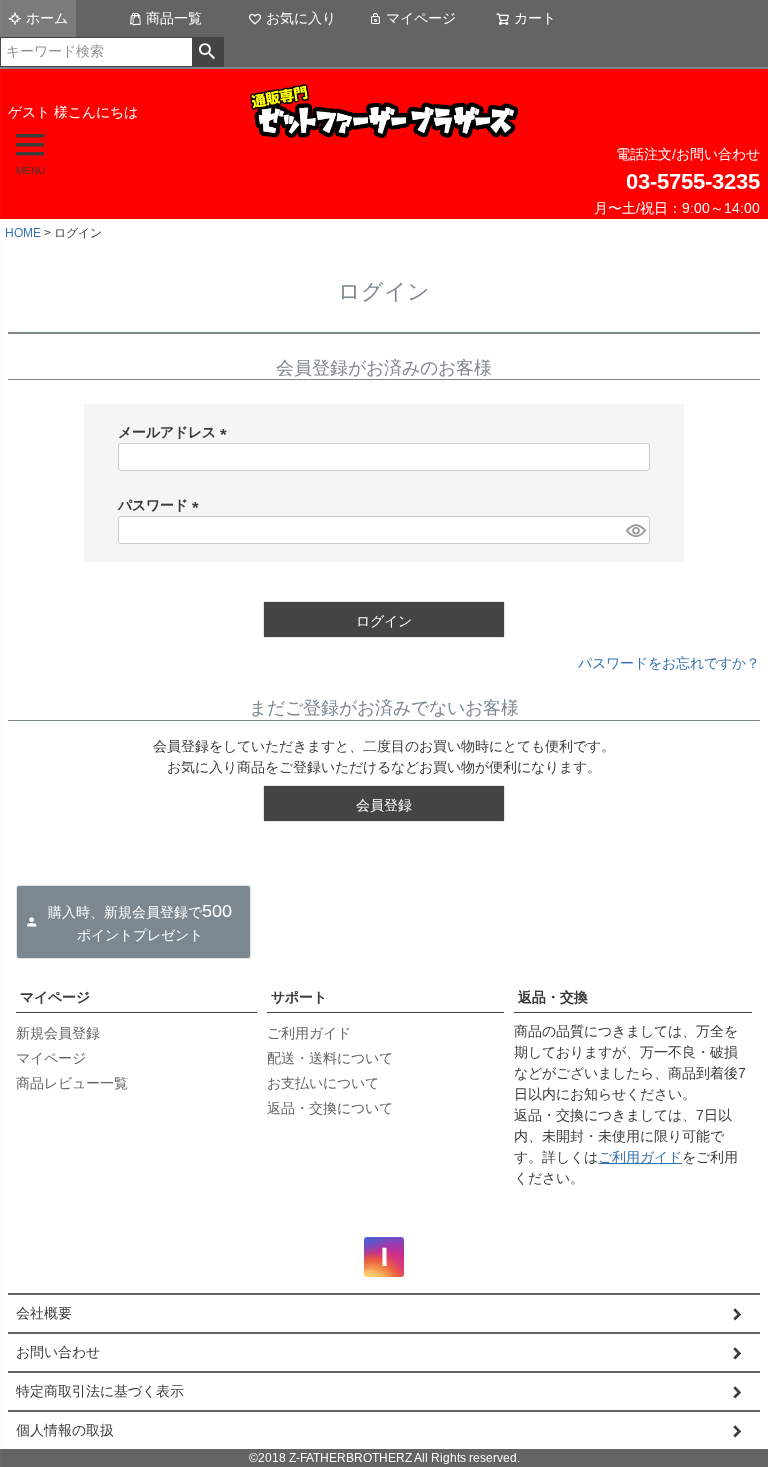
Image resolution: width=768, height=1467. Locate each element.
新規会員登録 (58, 1033)
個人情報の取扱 (65, 1430)
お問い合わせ (58, 1352)
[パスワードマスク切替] (635, 530)
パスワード (162, 505)
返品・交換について (330, 1108)
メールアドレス (176, 432)
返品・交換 (553, 997)
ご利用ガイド (309, 1033)
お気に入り (301, 18)
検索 (207, 52)
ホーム (47, 18)
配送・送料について (330, 1058)
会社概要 (44, 1313)
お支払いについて (323, 1083)
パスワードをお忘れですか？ (669, 663)
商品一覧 (174, 18)
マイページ (421, 18)
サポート (299, 997)
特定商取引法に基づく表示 (100, 1391)
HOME (23, 233)
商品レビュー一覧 (72, 1083)
